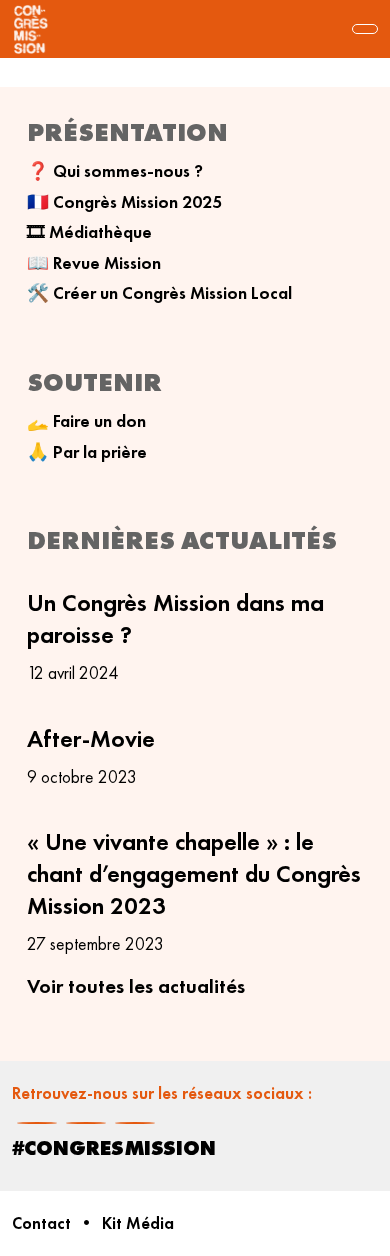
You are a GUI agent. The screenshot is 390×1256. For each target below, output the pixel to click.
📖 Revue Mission (94, 263)
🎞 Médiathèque (89, 232)
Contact (41, 1223)
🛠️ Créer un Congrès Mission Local (159, 293)
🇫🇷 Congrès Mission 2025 (124, 202)
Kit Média (138, 1223)
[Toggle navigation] (365, 29)
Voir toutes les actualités (136, 986)
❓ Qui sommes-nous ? (115, 171)
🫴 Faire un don (86, 421)
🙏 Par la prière (87, 452)
